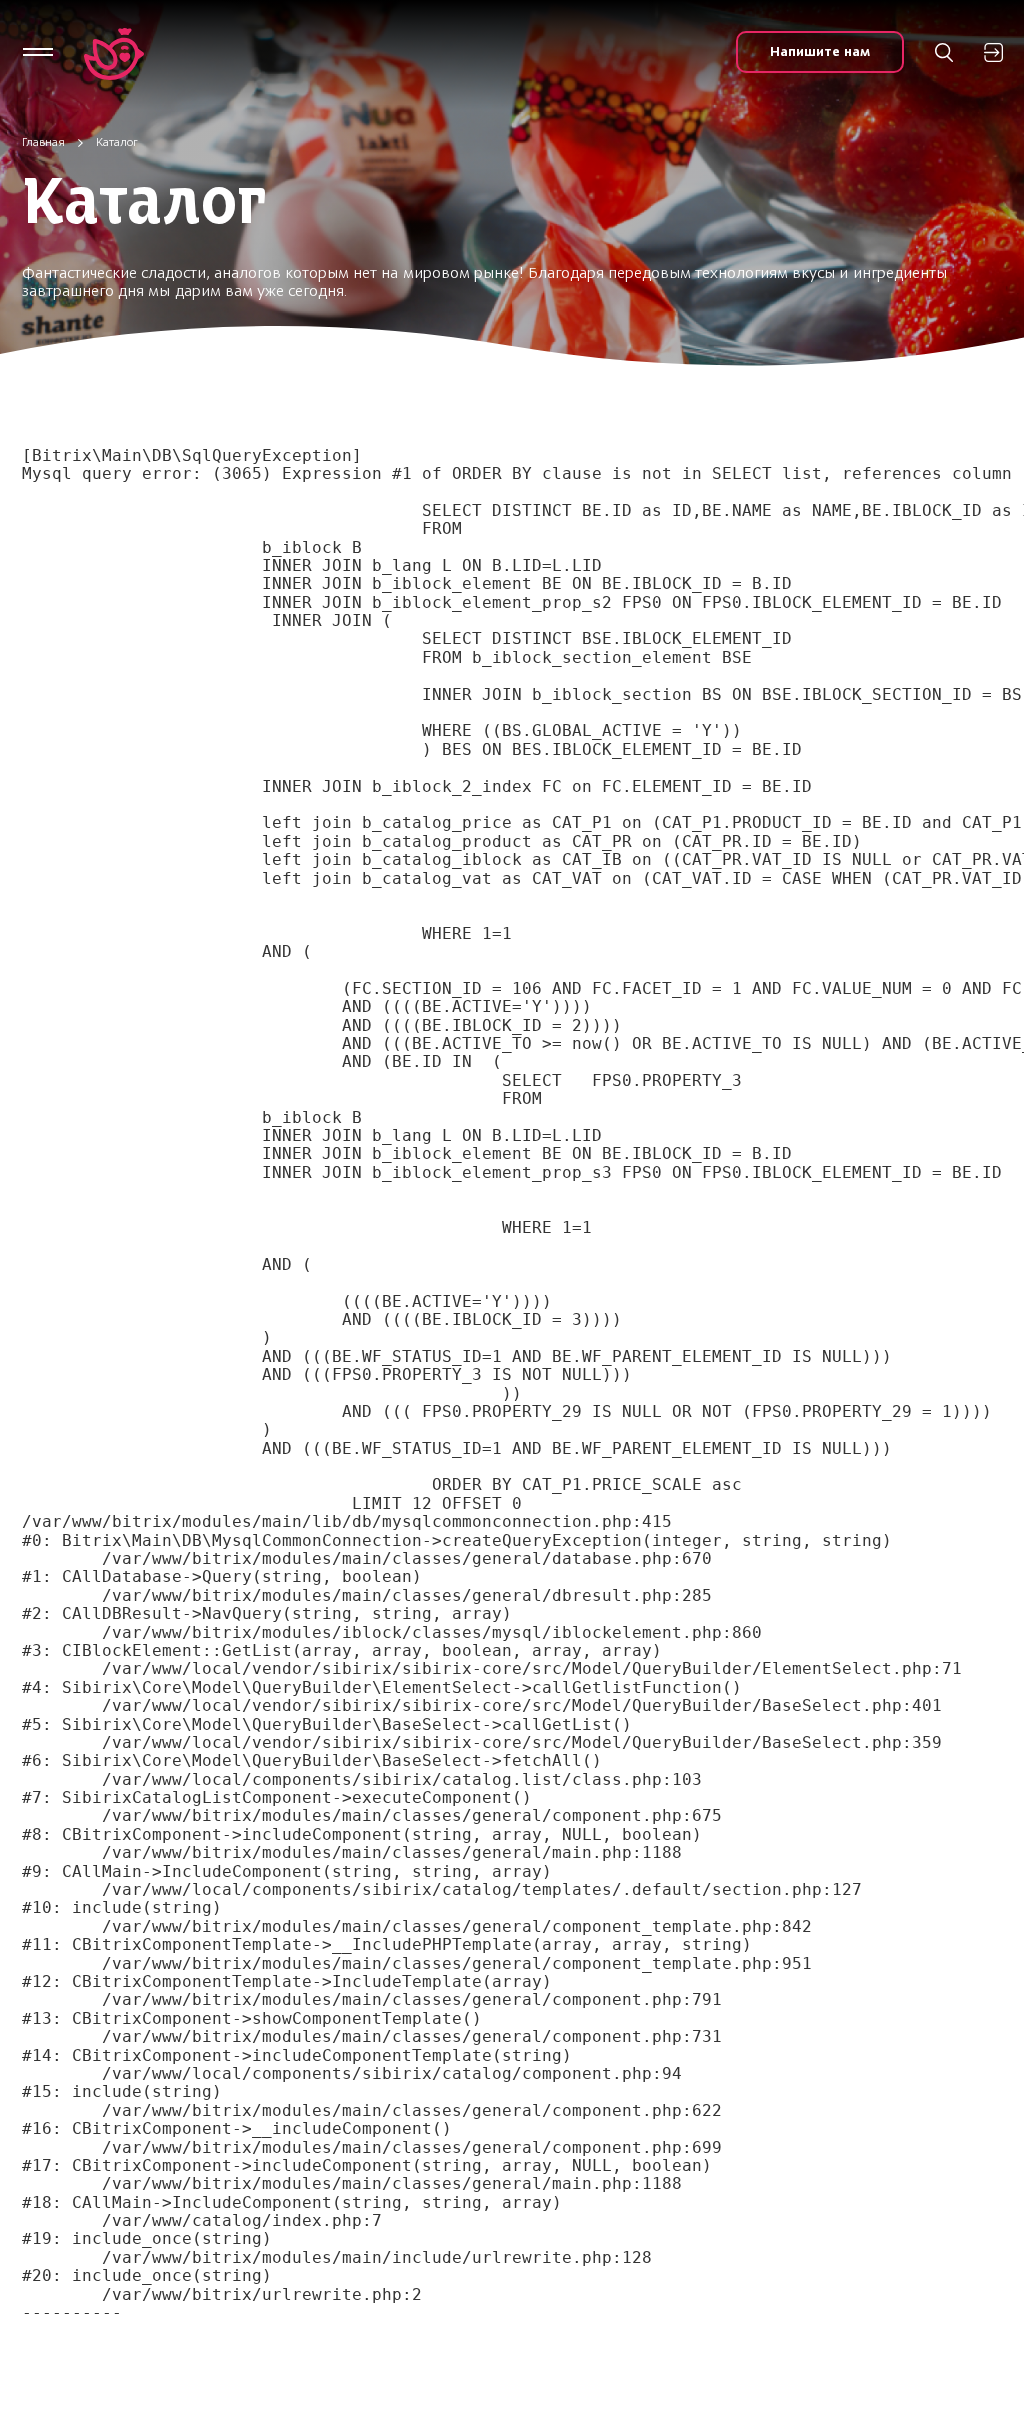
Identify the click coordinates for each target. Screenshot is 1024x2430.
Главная (43, 142)
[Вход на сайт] (993, 52)
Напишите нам (820, 51)
